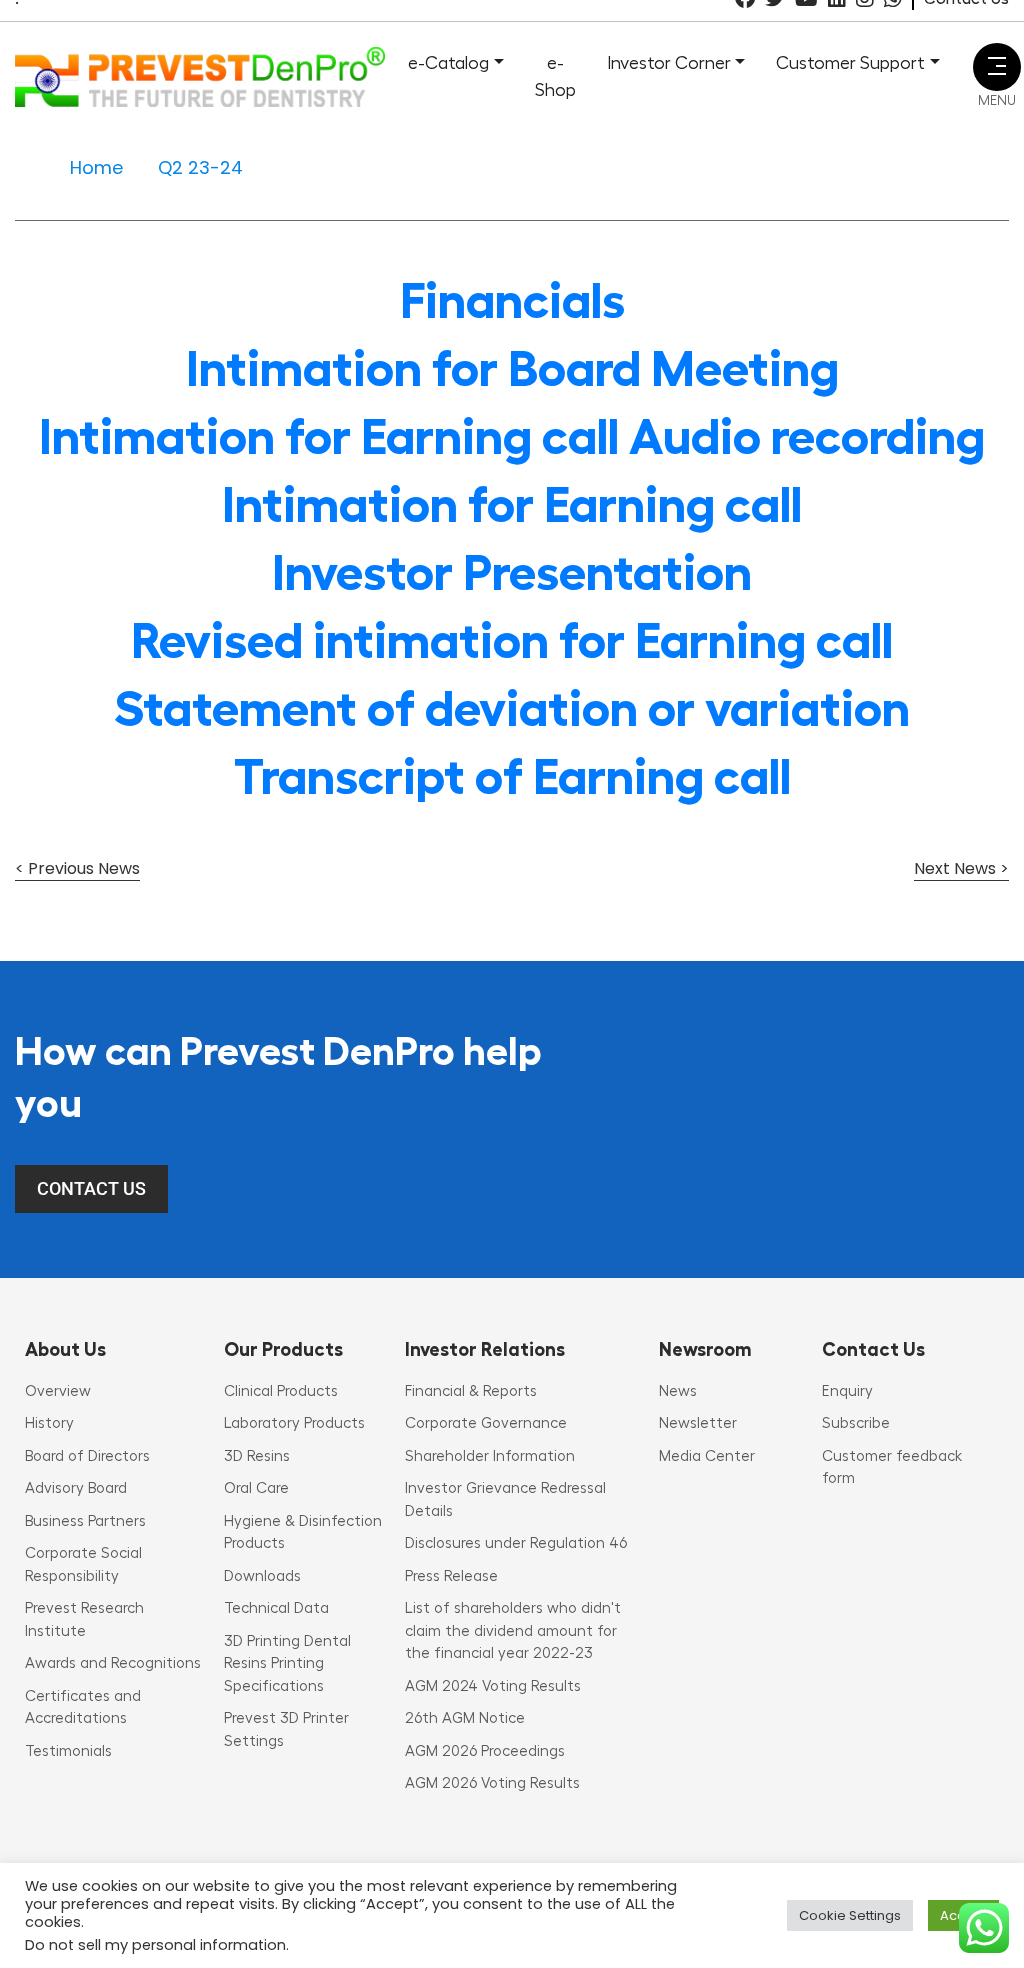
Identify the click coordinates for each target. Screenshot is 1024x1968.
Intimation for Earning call (512, 505)
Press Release (451, 1576)
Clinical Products (281, 1391)
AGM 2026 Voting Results (492, 1783)
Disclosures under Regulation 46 (516, 1543)
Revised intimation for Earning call (512, 641)
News (678, 1391)
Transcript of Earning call (512, 777)
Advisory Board (76, 1488)
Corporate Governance (486, 1423)
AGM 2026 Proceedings (485, 1751)
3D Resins (257, 1456)
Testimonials (68, 1751)
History (49, 1423)
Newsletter (698, 1423)
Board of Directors (87, 1456)
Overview (58, 1391)
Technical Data (276, 1608)
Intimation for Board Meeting (512, 369)
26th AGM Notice (465, 1718)
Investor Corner (669, 63)
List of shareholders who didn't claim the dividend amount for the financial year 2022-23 (513, 1631)
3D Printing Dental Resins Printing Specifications (287, 1664)
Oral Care (256, 1488)
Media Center (707, 1456)
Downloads (262, 1576)
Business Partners (85, 1521)
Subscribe (856, 1423)
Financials (512, 301)
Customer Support (850, 63)
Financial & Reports (471, 1391)
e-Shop (555, 76)
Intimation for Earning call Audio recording (512, 437)
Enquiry (847, 1391)
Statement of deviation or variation (512, 709)
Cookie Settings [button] (850, 1915)
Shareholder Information (490, 1456)
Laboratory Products (294, 1423)
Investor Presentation (512, 573)
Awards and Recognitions (113, 1663)
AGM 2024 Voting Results (493, 1686)
